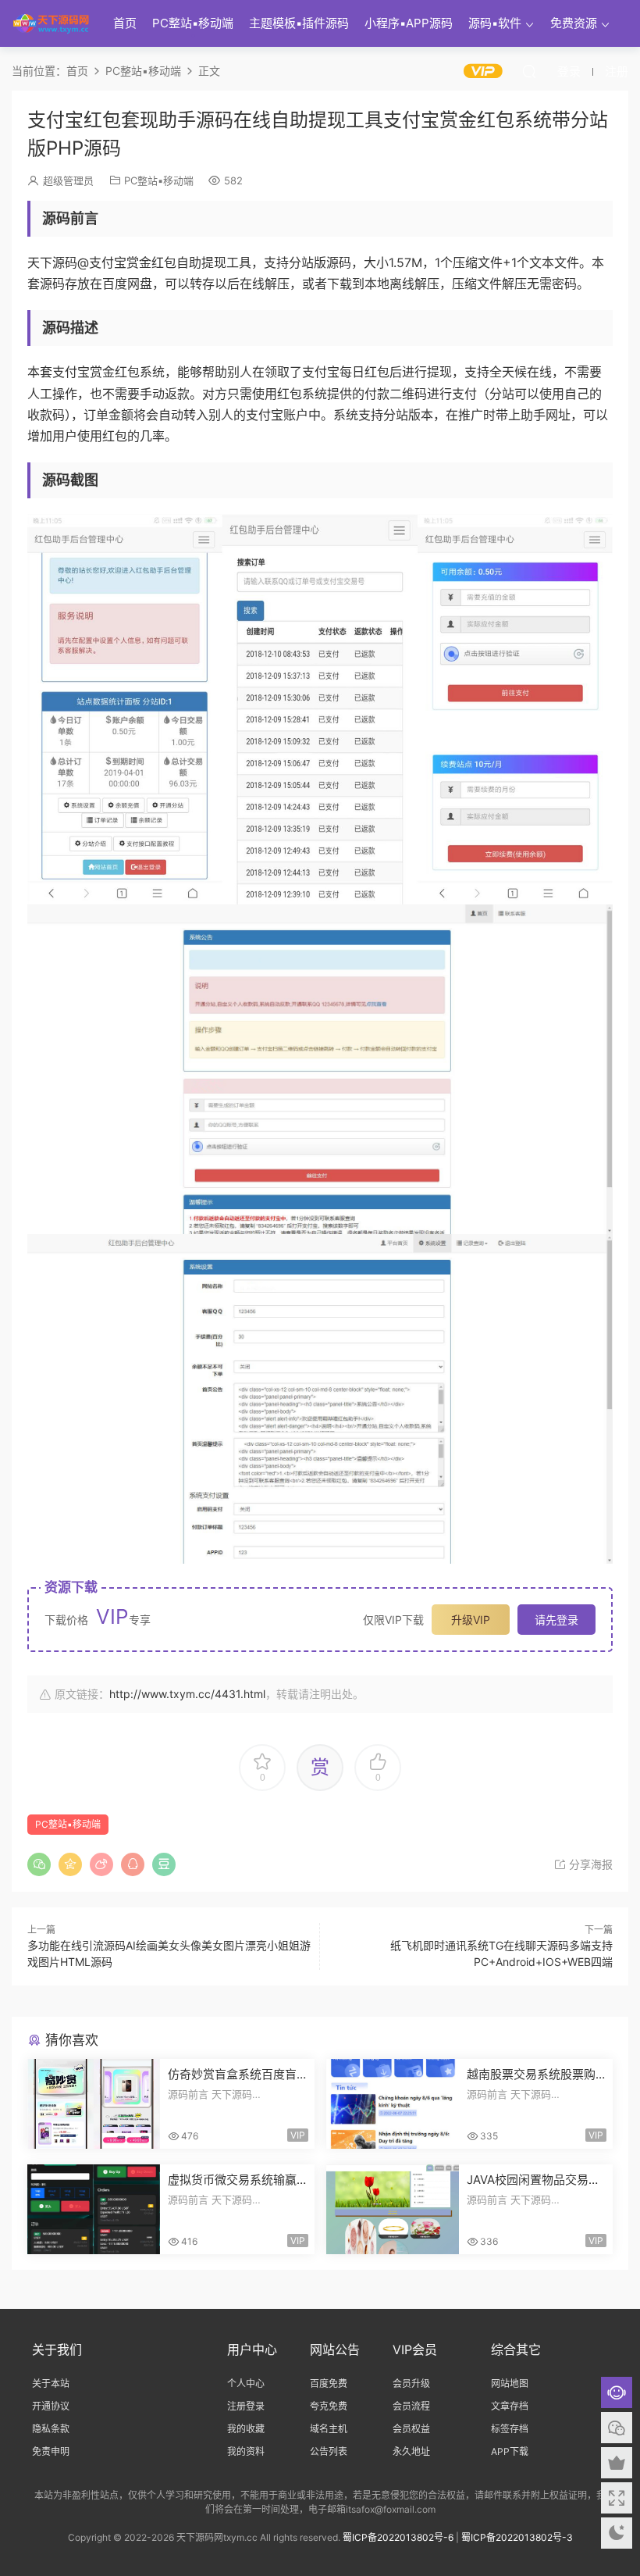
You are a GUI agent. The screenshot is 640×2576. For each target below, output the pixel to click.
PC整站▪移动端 (193, 23)
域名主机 (329, 2429)
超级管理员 (68, 180)
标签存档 (510, 2429)
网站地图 (510, 2383)
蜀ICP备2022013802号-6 (398, 2537)
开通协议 (51, 2406)
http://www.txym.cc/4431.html (187, 1694)
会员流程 (411, 2406)
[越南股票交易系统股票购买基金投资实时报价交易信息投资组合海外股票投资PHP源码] (393, 2104)
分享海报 (589, 1864)
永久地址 (411, 2451)
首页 (125, 23)
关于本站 (51, 2383)
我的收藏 (246, 2429)
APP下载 (510, 2451)
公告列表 (329, 2451)
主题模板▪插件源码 (299, 23)
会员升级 (411, 2383)
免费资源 (574, 23)
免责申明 (51, 2451)
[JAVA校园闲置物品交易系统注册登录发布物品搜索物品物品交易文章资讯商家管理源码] (393, 2209)
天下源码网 (51, 23)
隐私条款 (51, 2429)
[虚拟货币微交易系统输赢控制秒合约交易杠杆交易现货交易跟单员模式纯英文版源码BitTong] (94, 2209)
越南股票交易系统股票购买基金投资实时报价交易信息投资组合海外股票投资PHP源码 (531, 2075)
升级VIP (471, 1620)
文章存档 (510, 2406)
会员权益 (411, 2429)
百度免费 (329, 2383)
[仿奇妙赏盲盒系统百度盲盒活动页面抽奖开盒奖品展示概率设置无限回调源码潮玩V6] (94, 2104)
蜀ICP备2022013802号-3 (517, 2537)
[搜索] (529, 71)
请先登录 (556, 1620)
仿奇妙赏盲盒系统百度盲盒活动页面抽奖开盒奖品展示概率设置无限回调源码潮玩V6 (232, 2075)
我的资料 (246, 2451)
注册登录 (246, 2406)
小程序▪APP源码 (409, 23)
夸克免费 (329, 2406)
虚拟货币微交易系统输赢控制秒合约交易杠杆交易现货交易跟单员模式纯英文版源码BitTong (232, 2180)
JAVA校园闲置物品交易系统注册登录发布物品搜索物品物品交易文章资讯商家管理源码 (533, 2180)
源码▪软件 (495, 23)
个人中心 (246, 2383)
